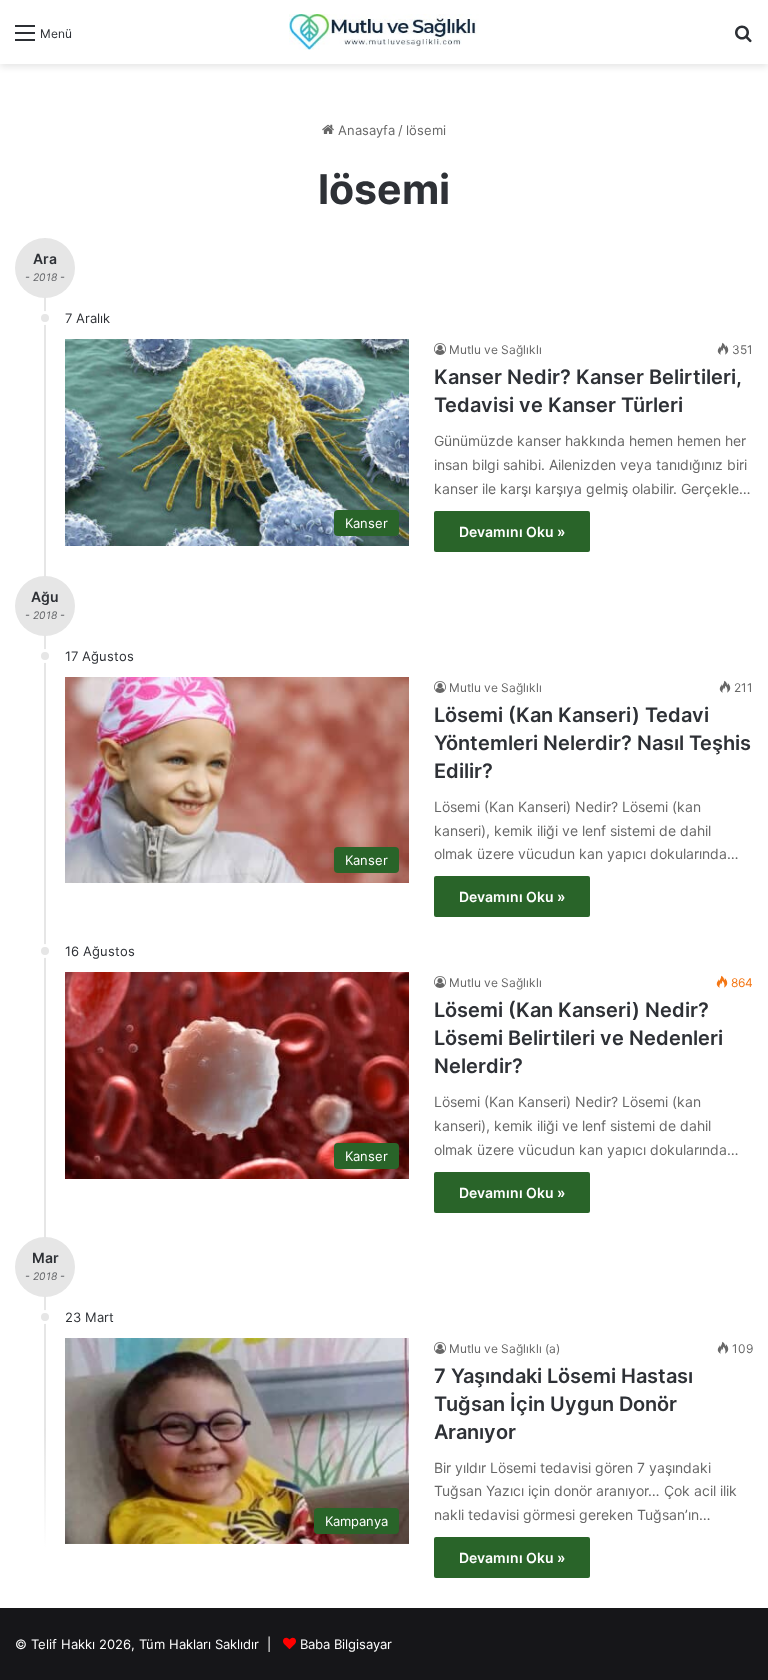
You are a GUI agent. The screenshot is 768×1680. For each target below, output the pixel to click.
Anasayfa (364, 130)
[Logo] (384, 32)
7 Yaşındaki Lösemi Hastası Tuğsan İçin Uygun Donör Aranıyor (563, 1404)
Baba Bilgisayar (346, 1644)
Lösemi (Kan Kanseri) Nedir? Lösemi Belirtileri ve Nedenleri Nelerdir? (578, 1038)
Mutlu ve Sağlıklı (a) (504, 1348)
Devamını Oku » (512, 531)
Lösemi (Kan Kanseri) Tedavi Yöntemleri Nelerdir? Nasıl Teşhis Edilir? (592, 743)
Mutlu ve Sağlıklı (495, 349)
